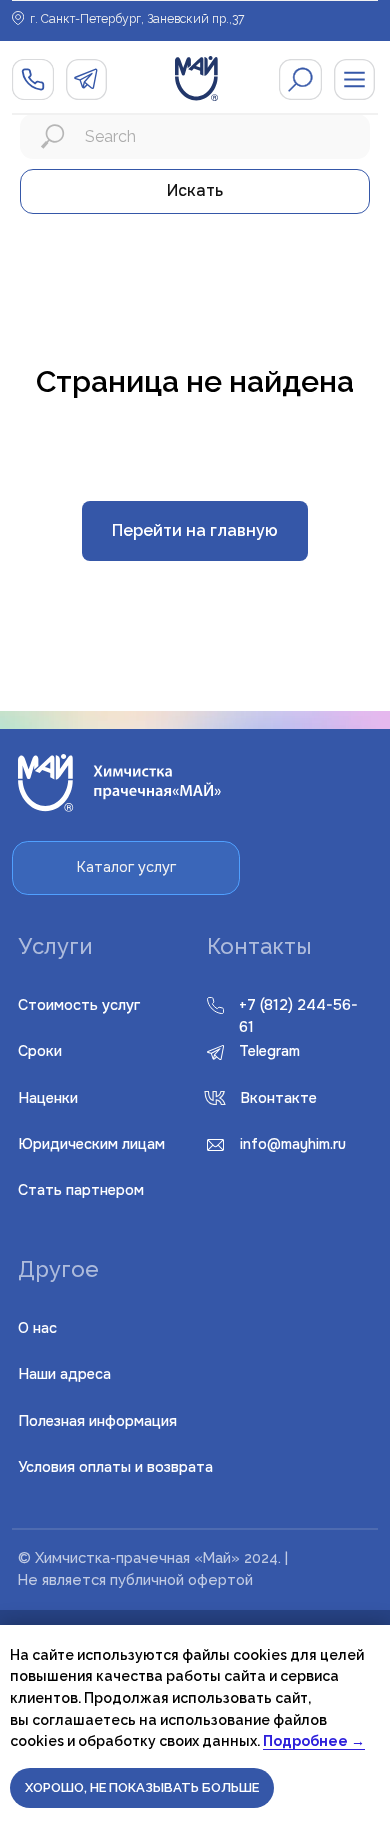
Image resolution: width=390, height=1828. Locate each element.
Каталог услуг (126, 867)
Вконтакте (278, 1098)
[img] (300, 79)
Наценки (48, 1098)
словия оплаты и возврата (115, 1467)
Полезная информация (97, 1421)
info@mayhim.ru (293, 1144)
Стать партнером (81, 1190)
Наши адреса (64, 1374)
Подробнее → (314, 1741)
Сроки (40, 1051)
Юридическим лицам (91, 1144)
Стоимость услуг (79, 1005)
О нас (37, 1328)
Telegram (269, 1051)
